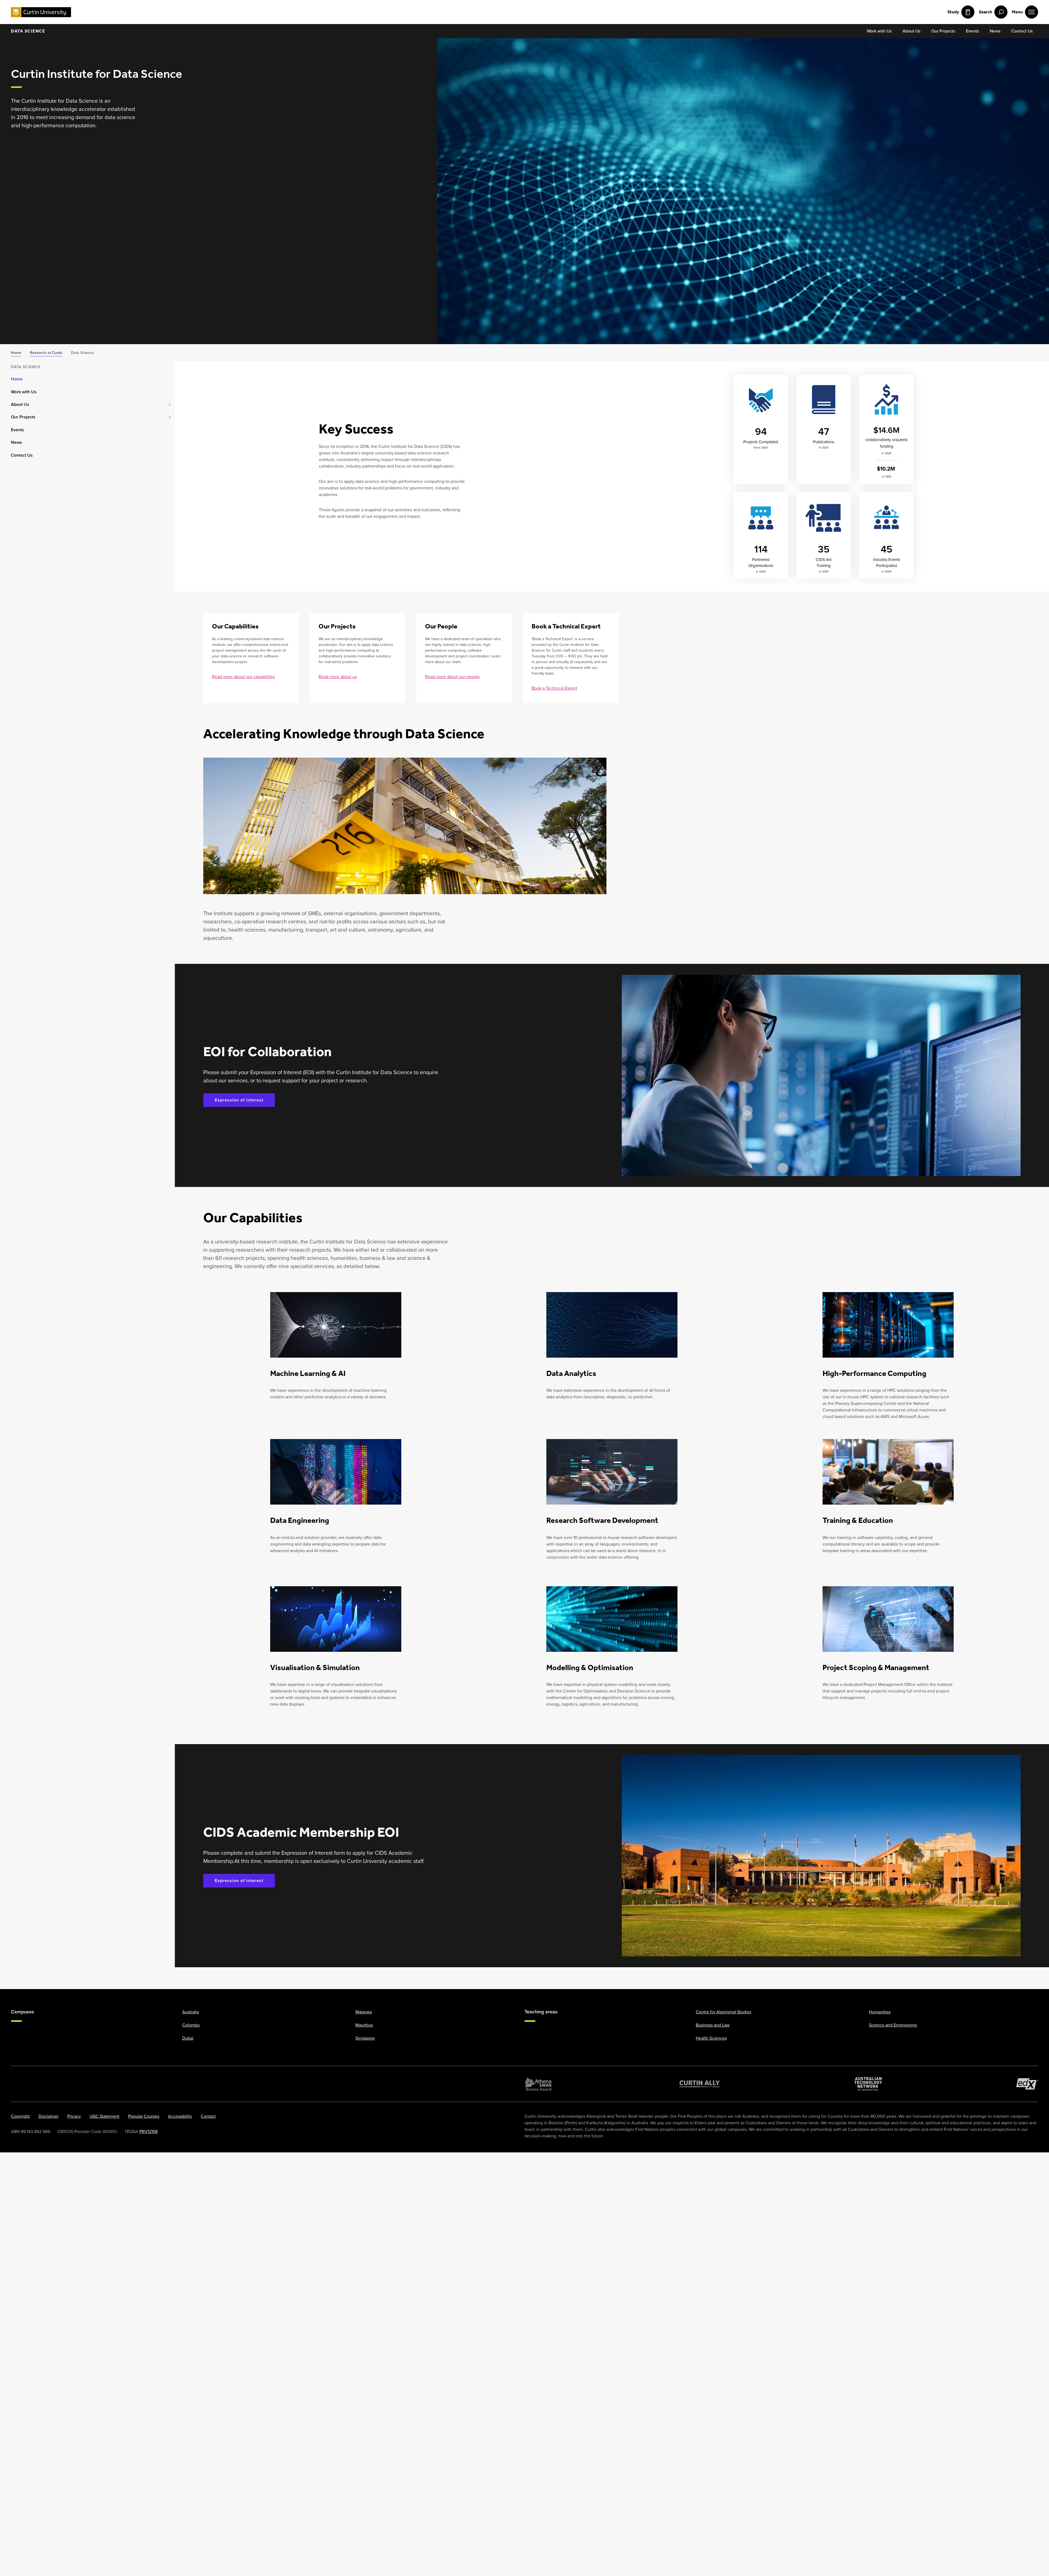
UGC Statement (104, 2116)
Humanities (880, 2012)
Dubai (188, 2038)
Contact (208, 2116)
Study (953, 12)
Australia (191, 2012)
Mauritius (364, 2025)
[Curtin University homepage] (41, 12)
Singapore (365, 2038)
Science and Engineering (893, 2025)
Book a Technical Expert (554, 688)
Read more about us (338, 677)
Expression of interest (239, 1100)
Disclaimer (48, 2116)
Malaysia (364, 2012)
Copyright (20, 2116)
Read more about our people (452, 677)
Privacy (74, 2116)
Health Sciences (711, 2038)
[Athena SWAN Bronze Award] (538, 2084)
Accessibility (180, 2116)
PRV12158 (148, 2132)
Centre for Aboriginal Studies (724, 2012)
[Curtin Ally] (700, 2084)
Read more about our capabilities (243, 677)
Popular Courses (144, 2116)
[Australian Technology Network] (868, 2084)
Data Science (28, 31)
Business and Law (713, 2025)
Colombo (191, 2025)
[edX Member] (1027, 2084)
